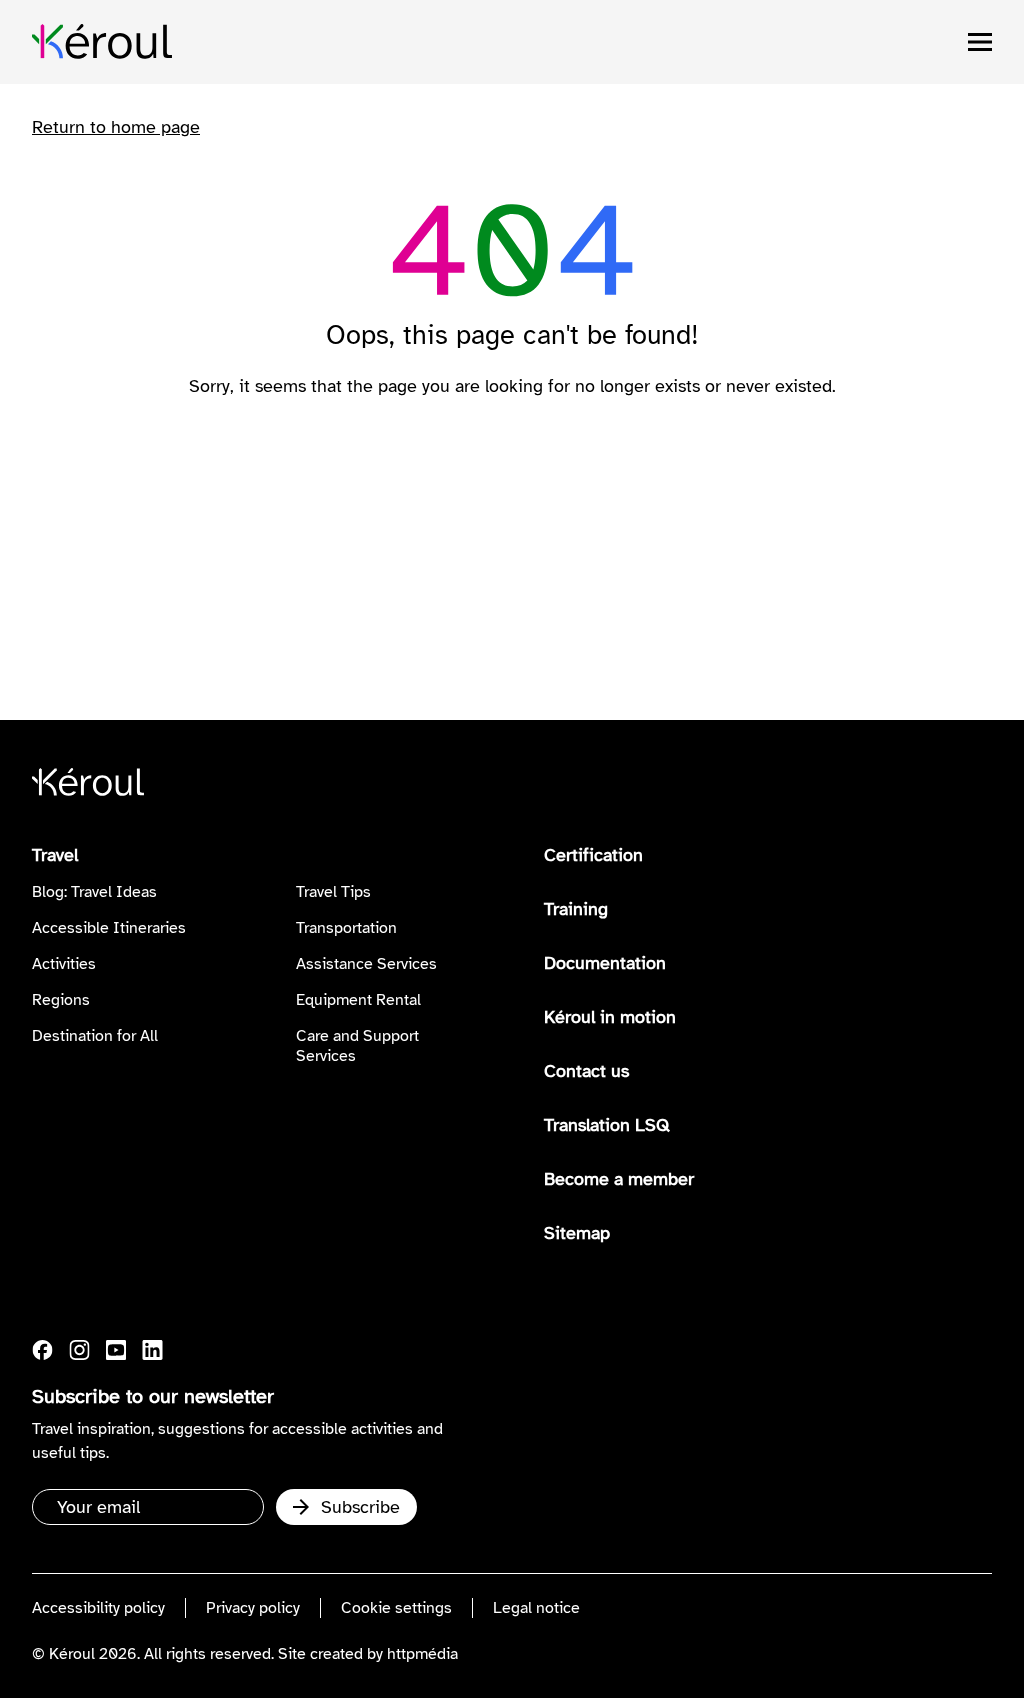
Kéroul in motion (610, 1017)
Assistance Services (366, 964)
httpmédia (422, 1654)
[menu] (980, 42)
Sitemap (577, 1233)
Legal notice (536, 1608)
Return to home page (116, 127)
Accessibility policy (98, 1608)
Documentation (605, 963)
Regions (61, 1000)
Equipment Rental (358, 1000)
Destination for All (95, 1036)
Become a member (619, 1179)
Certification (593, 855)
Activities (64, 964)
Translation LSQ (607, 1125)
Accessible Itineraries (109, 928)
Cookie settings (396, 1608)
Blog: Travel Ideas (94, 892)
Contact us (586, 1071)
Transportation (346, 928)
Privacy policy (253, 1608)
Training (576, 909)
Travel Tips (333, 892)
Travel (55, 855)
